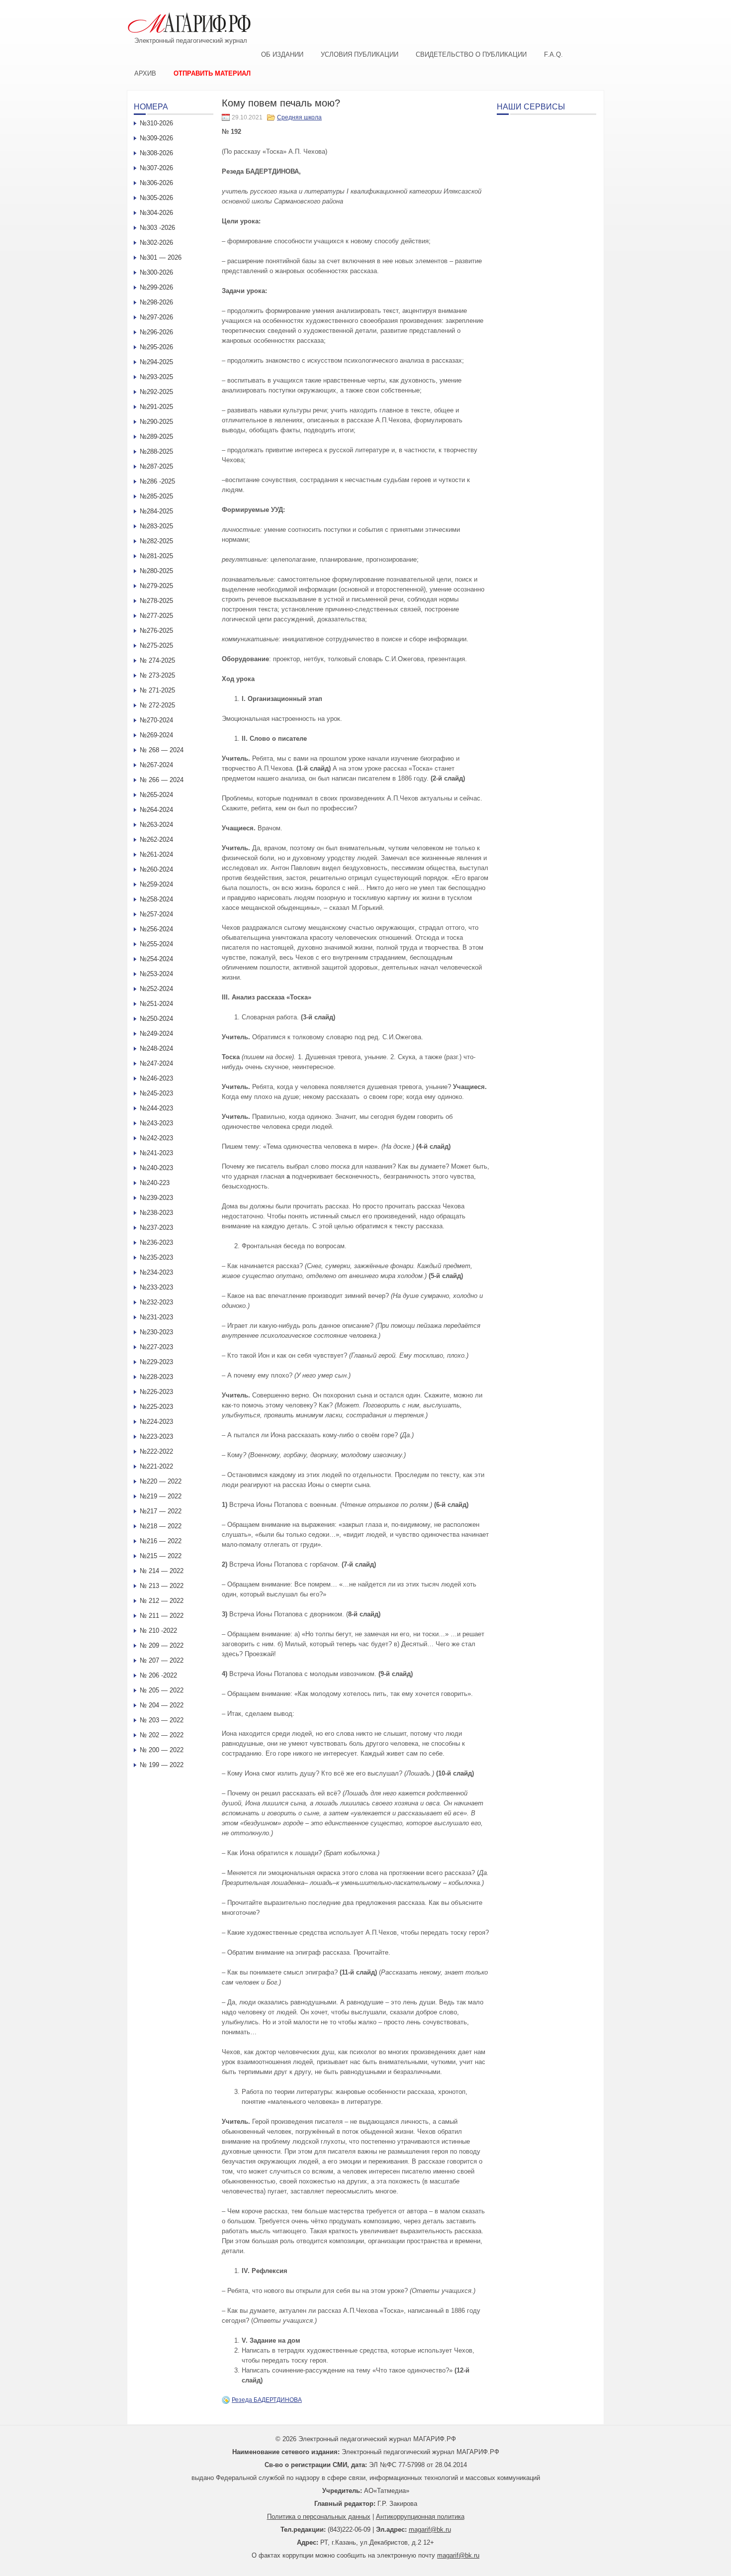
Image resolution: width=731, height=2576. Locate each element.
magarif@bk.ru (430, 2529)
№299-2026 (156, 287)
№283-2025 (156, 526)
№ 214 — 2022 (162, 1571)
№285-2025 (156, 496)
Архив (145, 73)
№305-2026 (156, 198)
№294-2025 (156, 362)
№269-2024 (156, 735)
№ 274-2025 (157, 660)
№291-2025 (156, 407)
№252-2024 (156, 989)
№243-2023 (156, 1123)
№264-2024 (156, 810)
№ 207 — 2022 (162, 1660)
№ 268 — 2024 (162, 750)
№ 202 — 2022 (162, 1735)
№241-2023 (156, 1153)
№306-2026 (156, 183)
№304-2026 (156, 213)
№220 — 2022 (161, 1481)
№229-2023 (156, 1362)
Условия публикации (360, 54)
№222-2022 (156, 1451)
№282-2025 (156, 541)
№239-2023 (156, 1198)
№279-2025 (156, 586)
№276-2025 (156, 631)
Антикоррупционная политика (420, 2517)
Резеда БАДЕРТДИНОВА (267, 2400)
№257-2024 (156, 914)
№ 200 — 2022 (162, 1750)
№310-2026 (156, 123)
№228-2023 (156, 1377)
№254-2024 (156, 959)
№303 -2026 (157, 228)
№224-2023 (156, 1422)
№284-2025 (156, 511)
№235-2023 (156, 1257)
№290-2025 (156, 422)
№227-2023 (156, 1347)
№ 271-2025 (157, 690)
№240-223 (155, 1183)
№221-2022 (156, 1466)
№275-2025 (156, 645)
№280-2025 (156, 571)
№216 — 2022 (161, 1541)
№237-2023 (156, 1228)
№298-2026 (156, 302)
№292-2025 (156, 392)
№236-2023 (156, 1242)
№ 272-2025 (157, 705)
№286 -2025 (157, 481)
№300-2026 (156, 272)
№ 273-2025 (157, 675)
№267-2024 (156, 765)
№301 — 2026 (161, 257)
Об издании (282, 54)
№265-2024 (156, 795)
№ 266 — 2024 (162, 780)
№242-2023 (156, 1138)
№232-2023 (156, 1302)
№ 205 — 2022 (162, 1690)
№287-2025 (156, 466)
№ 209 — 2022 (162, 1645)
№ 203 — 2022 (162, 1720)
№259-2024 (156, 884)
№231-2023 (156, 1317)
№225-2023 (156, 1407)
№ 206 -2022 (158, 1675)
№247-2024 (156, 1063)
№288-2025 (156, 451)
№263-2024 (156, 825)
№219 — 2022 (161, 1496)
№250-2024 (156, 1019)
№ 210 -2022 (158, 1631)
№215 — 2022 (161, 1556)
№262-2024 (156, 840)
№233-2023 (156, 1287)
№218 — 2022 (161, 1526)
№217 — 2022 (161, 1511)
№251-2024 (156, 1004)
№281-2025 (156, 556)
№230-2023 (156, 1332)
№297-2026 (156, 317)
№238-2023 (156, 1213)
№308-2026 (156, 153)
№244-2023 (156, 1108)
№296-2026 (156, 332)
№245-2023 (156, 1093)
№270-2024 (156, 720)
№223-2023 (156, 1437)
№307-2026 (156, 168)
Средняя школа (299, 117)
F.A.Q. (553, 54)
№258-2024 (156, 899)
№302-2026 (156, 243)
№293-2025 (156, 377)
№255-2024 (156, 944)
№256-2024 (156, 929)
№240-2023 (156, 1168)
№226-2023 (156, 1392)
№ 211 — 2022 (162, 1616)
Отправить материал (212, 73)
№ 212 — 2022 (162, 1601)
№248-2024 (156, 1048)
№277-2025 (156, 616)
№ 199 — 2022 (162, 1765)
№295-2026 (156, 347)
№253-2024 (156, 974)
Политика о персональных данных (319, 2517)
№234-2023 (156, 1272)
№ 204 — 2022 (162, 1705)
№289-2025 (156, 437)
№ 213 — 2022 (162, 1586)
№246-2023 (156, 1078)
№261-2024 (156, 854)
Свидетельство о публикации (471, 54)
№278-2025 (156, 601)
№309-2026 (156, 138)
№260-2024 (156, 869)
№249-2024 (156, 1034)
